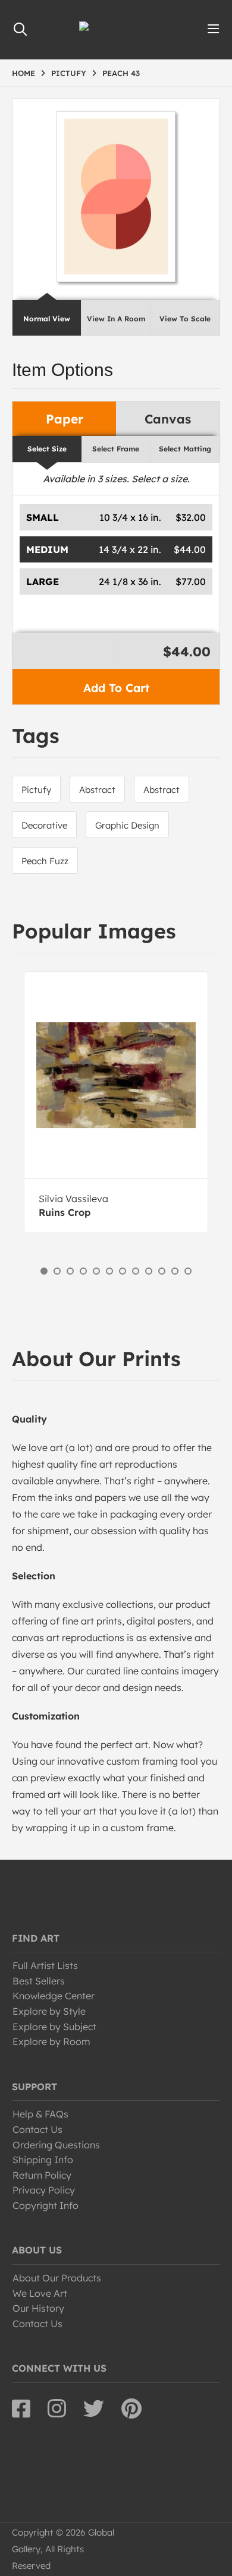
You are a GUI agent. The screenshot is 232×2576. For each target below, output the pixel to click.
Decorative (44, 825)
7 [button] (123, 1271)
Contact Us (37, 2129)
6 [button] (109, 1271)
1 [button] (44, 1271)
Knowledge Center (54, 1996)
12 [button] (188, 1271)
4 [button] (83, 1271)
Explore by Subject (54, 2027)
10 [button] (162, 1271)
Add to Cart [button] (116, 688)
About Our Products (57, 2278)
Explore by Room (51, 2041)
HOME (23, 73)
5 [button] (96, 1271)
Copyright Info (46, 2205)
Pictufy (36, 790)
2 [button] (57, 1271)
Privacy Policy (44, 2190)
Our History (38, 2308)
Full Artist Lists (45, 1965)
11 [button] (175, 1271)
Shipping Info (43, 2160)
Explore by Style (49, 2011)
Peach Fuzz (45, 861)
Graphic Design (127, 825)
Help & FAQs (40, 2114)
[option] (116, 1102)
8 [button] (136, 1271)
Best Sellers (39, 1981)
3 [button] (70, 1271)
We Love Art (40, 2293)
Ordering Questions (56, 2145)
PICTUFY (69, 73)
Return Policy (42, 2175)
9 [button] (149, 1271)
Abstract (97, 790)
